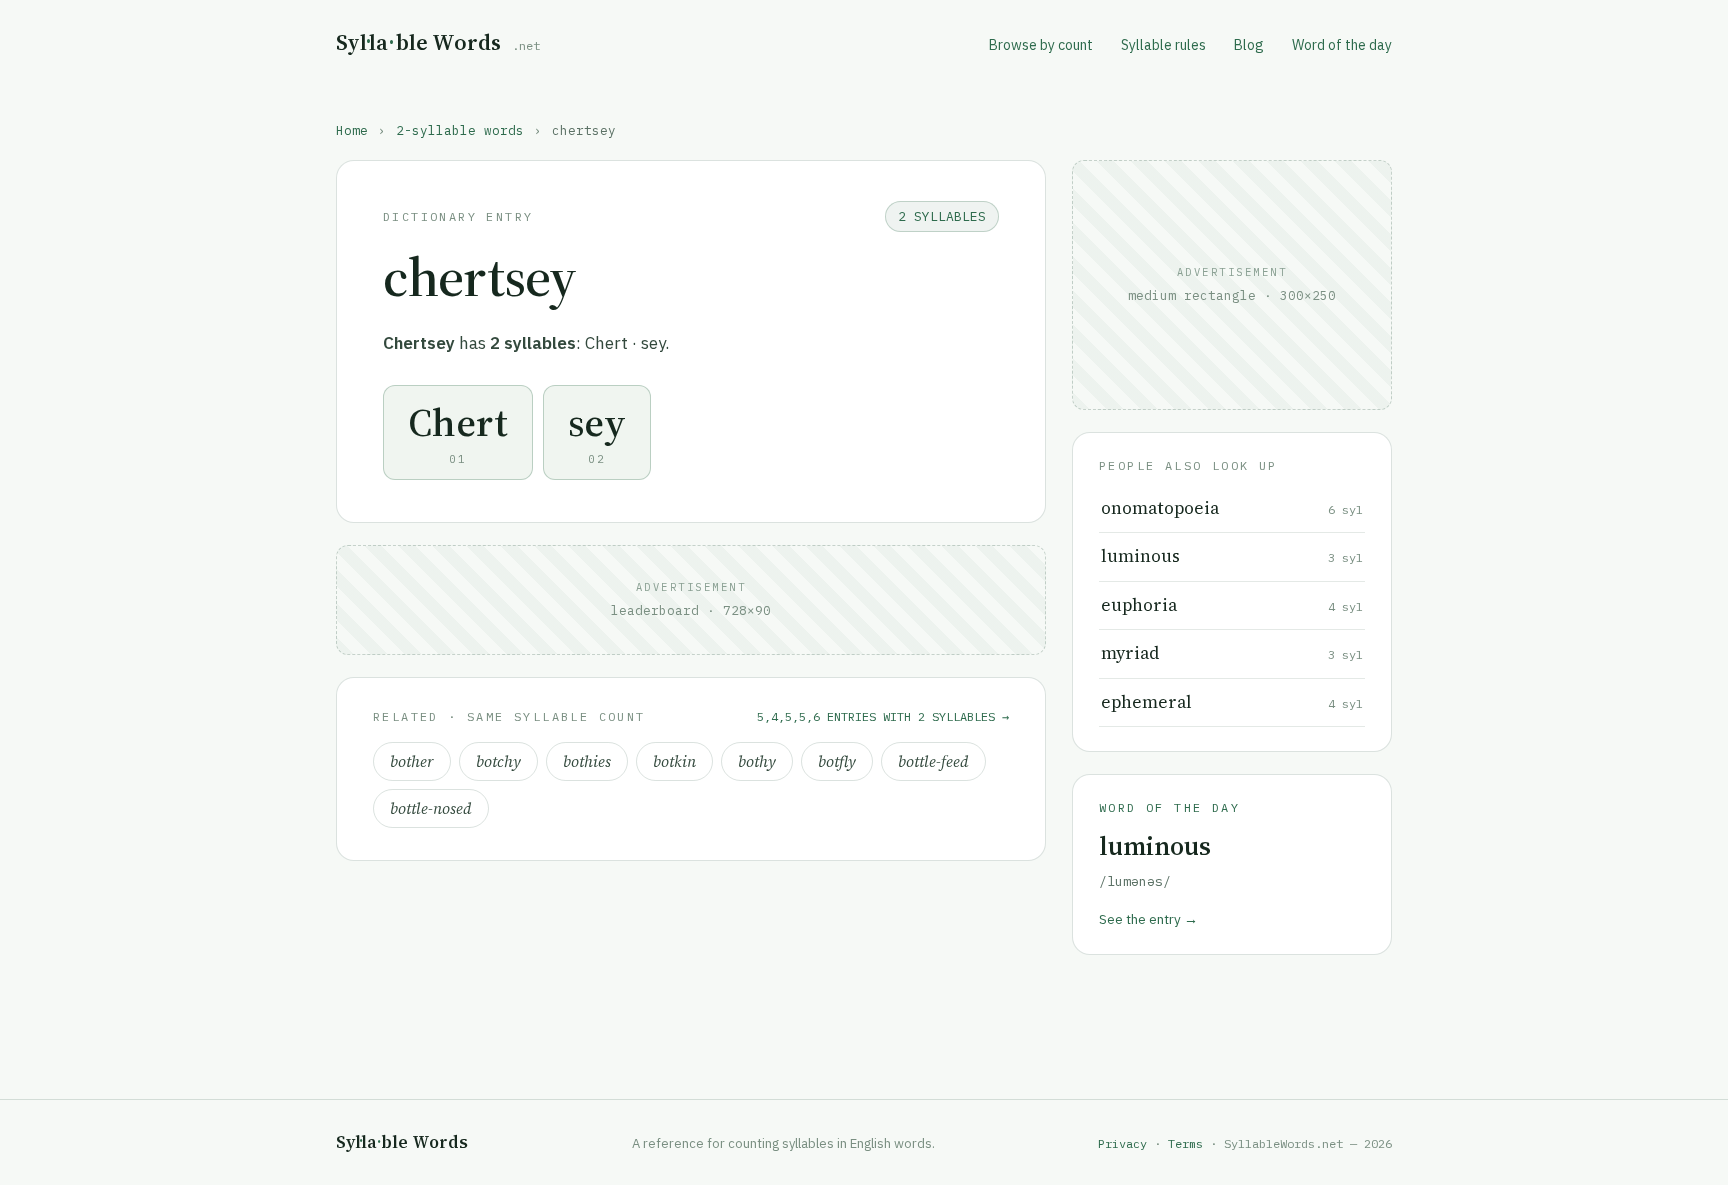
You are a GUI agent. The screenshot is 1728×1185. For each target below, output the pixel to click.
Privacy (1122, 1143)
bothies (587, 761)
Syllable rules (1163, 45)
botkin (674, 761)
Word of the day (1342, 45)
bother (412, 761)
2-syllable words (460, 130)
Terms (1185, 1143)
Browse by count (1041, 45)
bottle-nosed (431, 808)
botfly (837, 761)
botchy (498, 761)
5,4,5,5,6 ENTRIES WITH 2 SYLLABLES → (883, 716)
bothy (757, 761)
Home (352, 130)
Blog (1249, 45)
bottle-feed (933, 761)
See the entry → (1148, 919)
